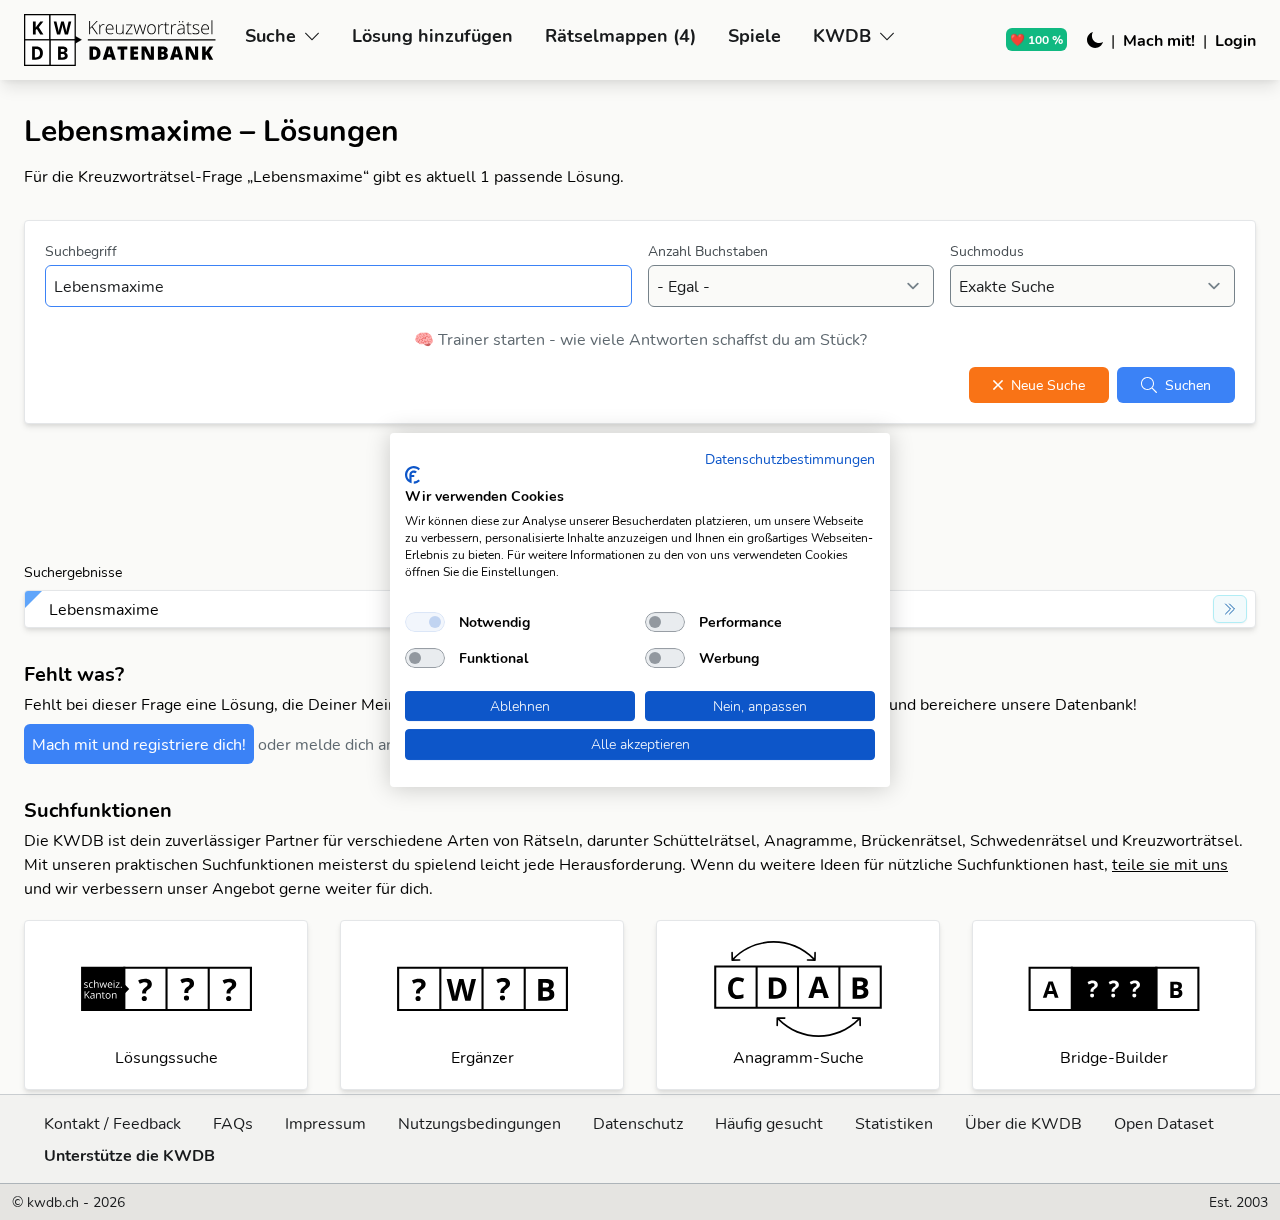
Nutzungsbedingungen (479, 1123)
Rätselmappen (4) (620, 35)
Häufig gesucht (769, 1123)
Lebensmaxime (104, 609)
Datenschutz (638, 1123)
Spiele (754, 35)
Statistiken (894, 1123)
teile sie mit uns (1170, 864)
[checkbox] (425, 622)
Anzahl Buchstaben (708, 251)
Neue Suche (1048, 385)
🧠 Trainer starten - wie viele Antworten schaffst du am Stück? (640, 339)
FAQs (233, 1123)
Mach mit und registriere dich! (139, 744)
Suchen (1188, 385)
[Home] (126, 40)
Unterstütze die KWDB (129, 1155)
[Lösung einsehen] (1230, 609)
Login (1235, 40)
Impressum (325, 1123)
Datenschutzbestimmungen (790, 458)
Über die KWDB (1023, 1123)
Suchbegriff (81, 251)
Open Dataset (1164, 1123)
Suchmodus (987, 251)
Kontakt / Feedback (112, 1123)
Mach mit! (1159, 40)
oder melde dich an (326, 744)
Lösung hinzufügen (432, 35)
